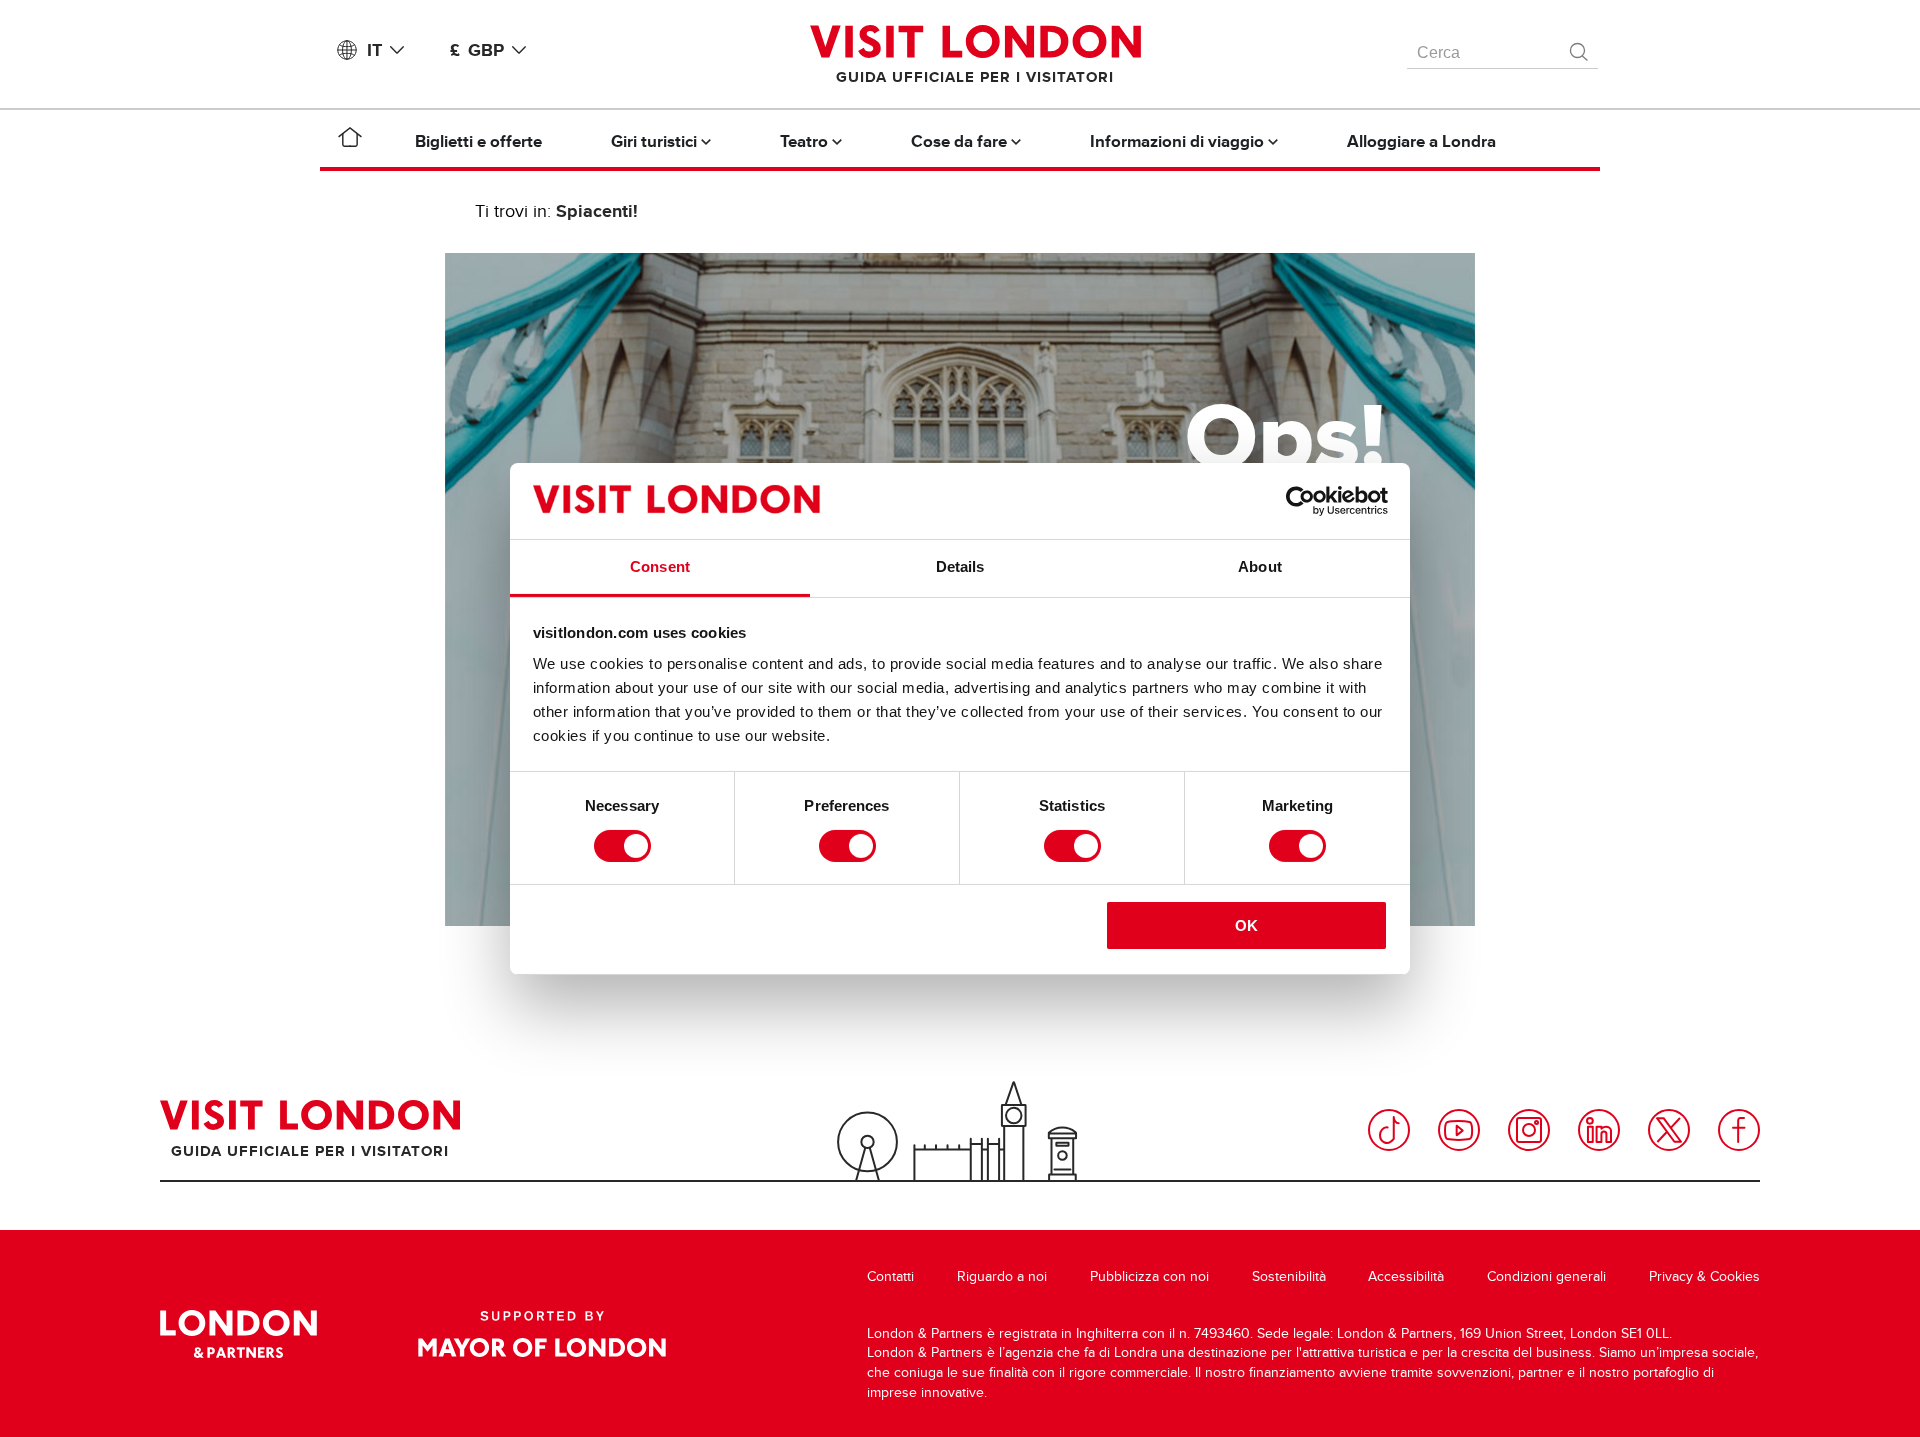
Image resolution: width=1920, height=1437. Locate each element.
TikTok (1389, 1130)
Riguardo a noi (1002, 1276)
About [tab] (1260, 566)
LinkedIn (1599, 1130)
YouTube (1459, 1130)
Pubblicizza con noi (1149, 1276)
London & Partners (238, 1334)
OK (1246, 925)
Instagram (1529, 1130)
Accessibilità (1406, 1276)
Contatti (890, 1276)
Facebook (1739, 1130)
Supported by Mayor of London (542, 1334)
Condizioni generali (1546, 1276)
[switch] (847, 846)
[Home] (350, 141)
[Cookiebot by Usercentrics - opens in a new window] (1300, 501)
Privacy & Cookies (1704, 1276)
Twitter (1669, 1130)
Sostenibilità (1289, 1276)
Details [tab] (960, 566)
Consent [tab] (660, 566)
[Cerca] (1580, 47)
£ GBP (477, 50)
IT (374, 50)
